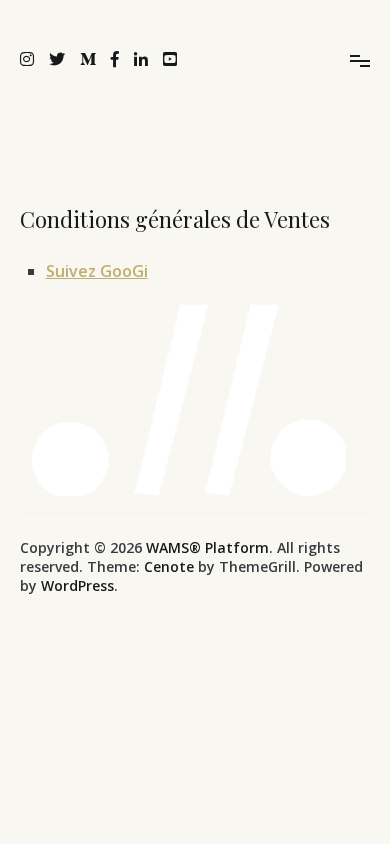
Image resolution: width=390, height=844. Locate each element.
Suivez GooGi (97, 271)
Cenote (169, 566)
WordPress (77, 585)
